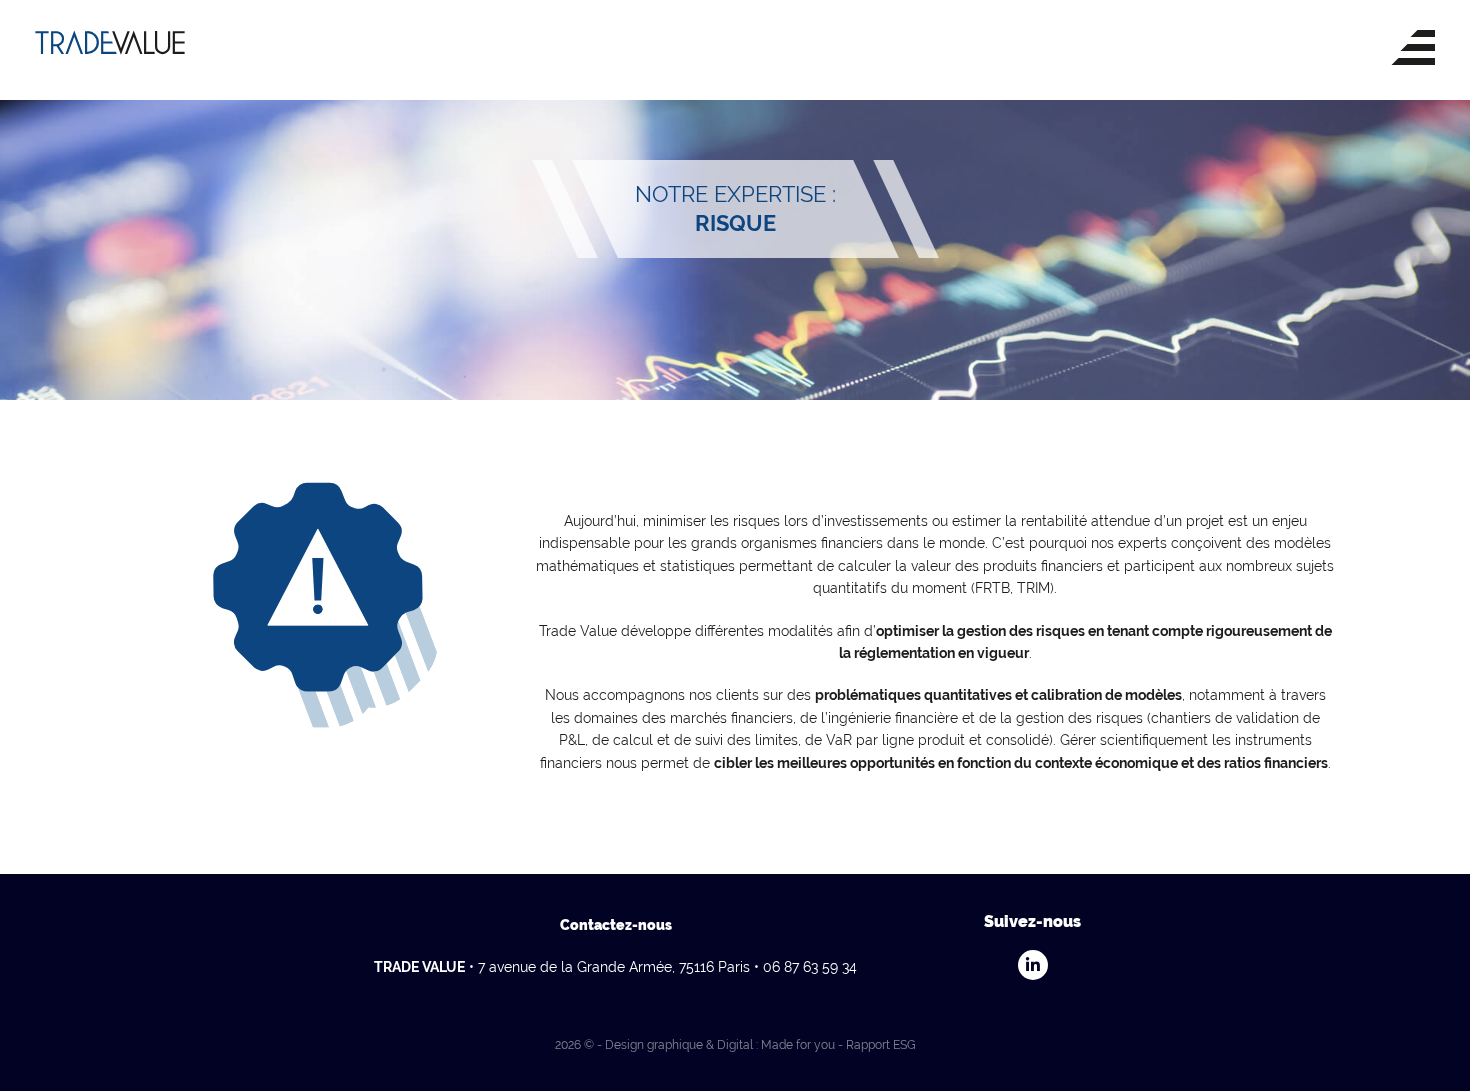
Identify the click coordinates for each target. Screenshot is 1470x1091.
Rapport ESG (881, 1045)
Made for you (798, 1045)
